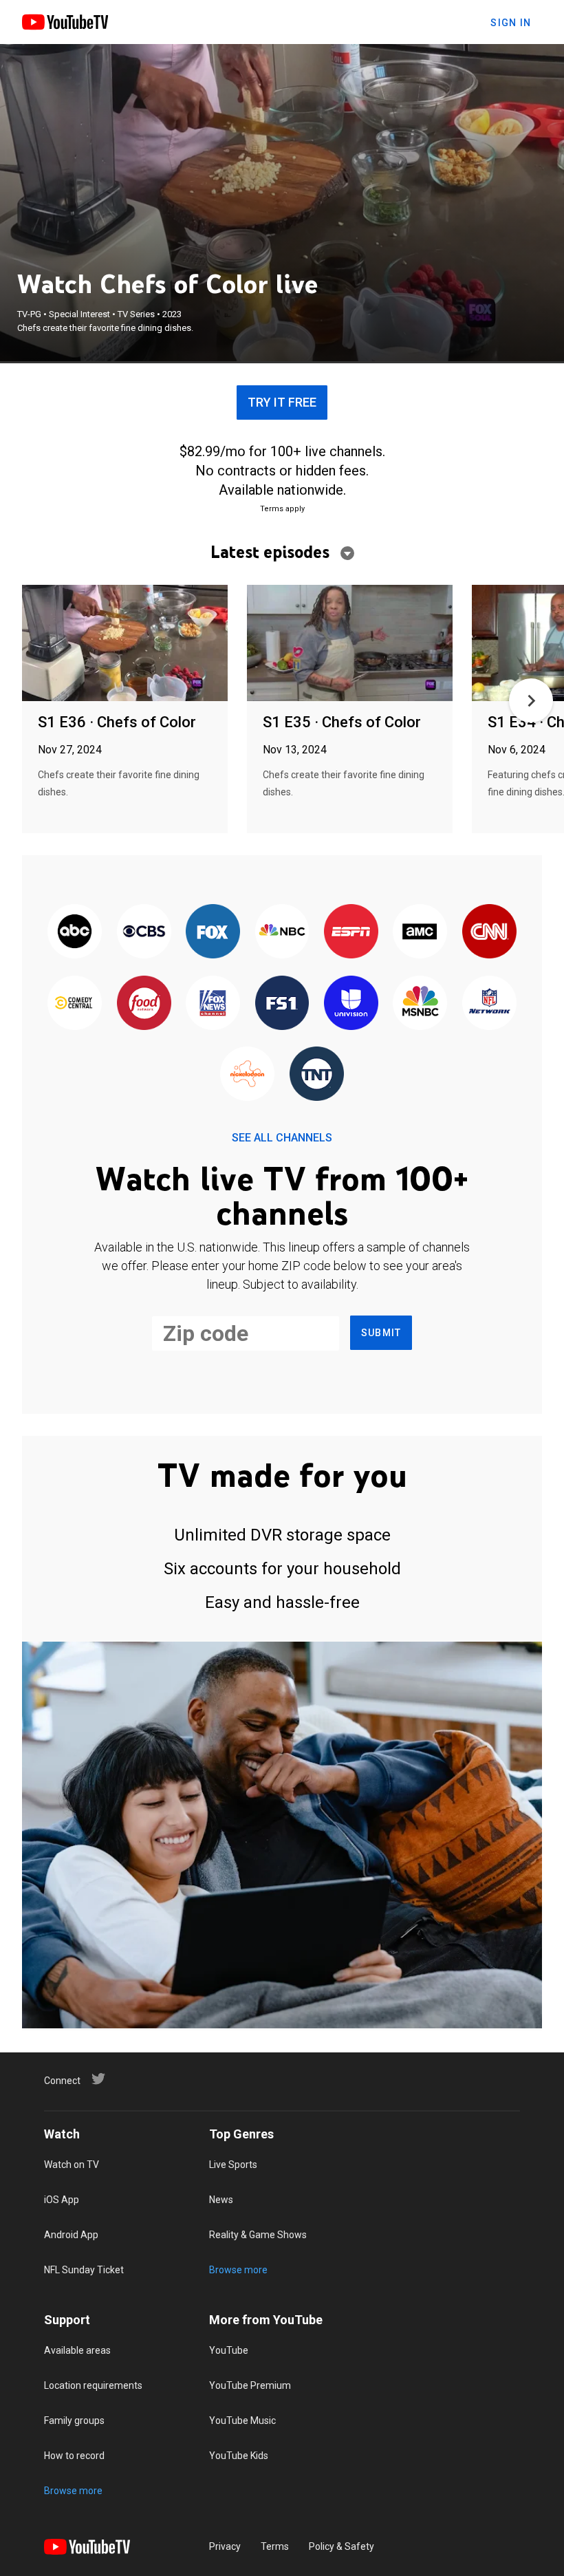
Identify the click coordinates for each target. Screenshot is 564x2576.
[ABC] (75, 933)
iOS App (62, 2200)
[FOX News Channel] (213, 1003)
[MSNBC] (420, 1003)
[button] (531, 700)
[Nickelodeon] (248, 1074)
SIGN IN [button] (511, 23)
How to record (74, 2456)
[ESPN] (351, 933)
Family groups (74, 2421)
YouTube (229, 2350)
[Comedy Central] (75, 1003)
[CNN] (489, 933)
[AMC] (420, 933)
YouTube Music (242, 2421)
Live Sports (233, 2165)
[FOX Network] (213, 933)
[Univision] (351, 1003)
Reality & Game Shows (258, 2235)
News (221, 2200)
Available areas (77, 2350)
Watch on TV (72, 2165)
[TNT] (316, 1074)
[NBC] (282, 933)
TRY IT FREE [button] (282, 402)
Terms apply (282, 509)
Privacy (225, 2546)
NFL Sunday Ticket (84, 2270)
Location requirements (93, 2385)
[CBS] (144, 933)
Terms (275, 2546)
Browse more (238, 2270)
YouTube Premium (250, 2385)
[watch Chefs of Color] (125, 644)
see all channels (282, 1138)
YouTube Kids (239, 2456)
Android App (71, 2235)
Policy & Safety (341, 2546)
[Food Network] (144, 1003)
